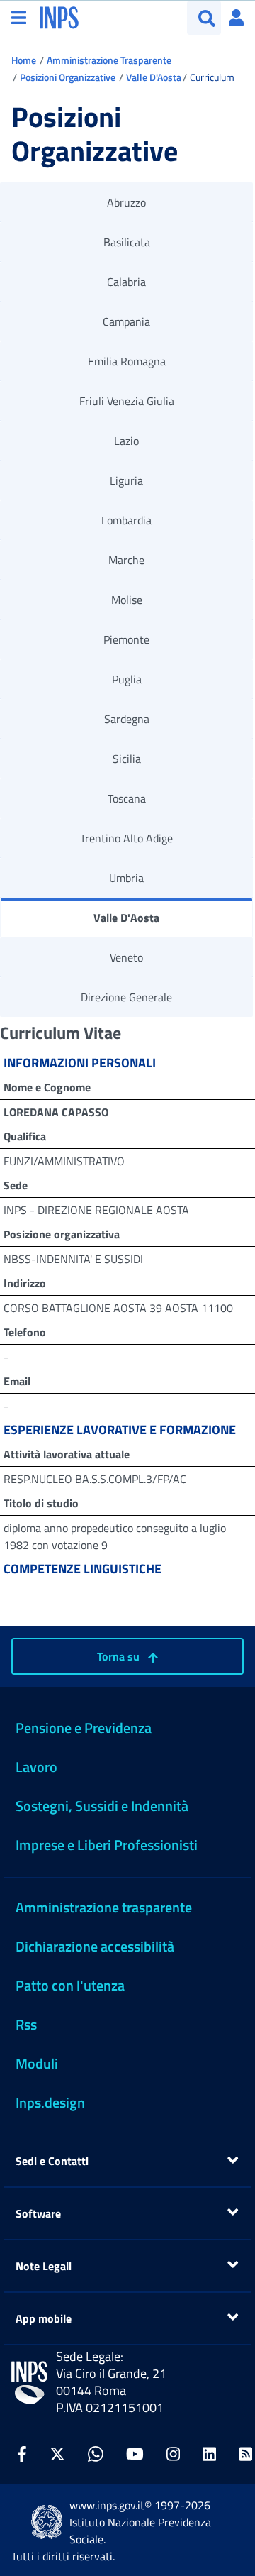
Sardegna (127, 719)
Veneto (126, 957)
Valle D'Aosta (154, 77)
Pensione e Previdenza (84, 1728)
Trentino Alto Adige (126, 838)
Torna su (120, 1656)
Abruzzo (126, 202)
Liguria (126, 480)
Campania (126, 321)
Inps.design (50, 2102)
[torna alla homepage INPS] (59, 16)
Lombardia (126, 520)
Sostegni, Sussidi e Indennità (102, 1806)
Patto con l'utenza (70, 1985)
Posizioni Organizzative (68, 77)
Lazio (126, 441)
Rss (26, 2024)
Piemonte (126, 639)
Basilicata (127, 242)
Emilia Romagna (127, 361)
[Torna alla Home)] (29, 2383)
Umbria (126, 878)
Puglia (127, 679)
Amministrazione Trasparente (109, 60)
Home (24, 60)
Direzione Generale (126, 997)
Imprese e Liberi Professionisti (107, 1845)
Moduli (37, 2063)
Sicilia (127, 759)
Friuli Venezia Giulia (127, 401)
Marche (126, 560)
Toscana (127, 798)
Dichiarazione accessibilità (95, 1946)
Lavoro (36, 1767)
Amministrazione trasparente (104, 1907)
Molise (127, 600)
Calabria (126, 282)
